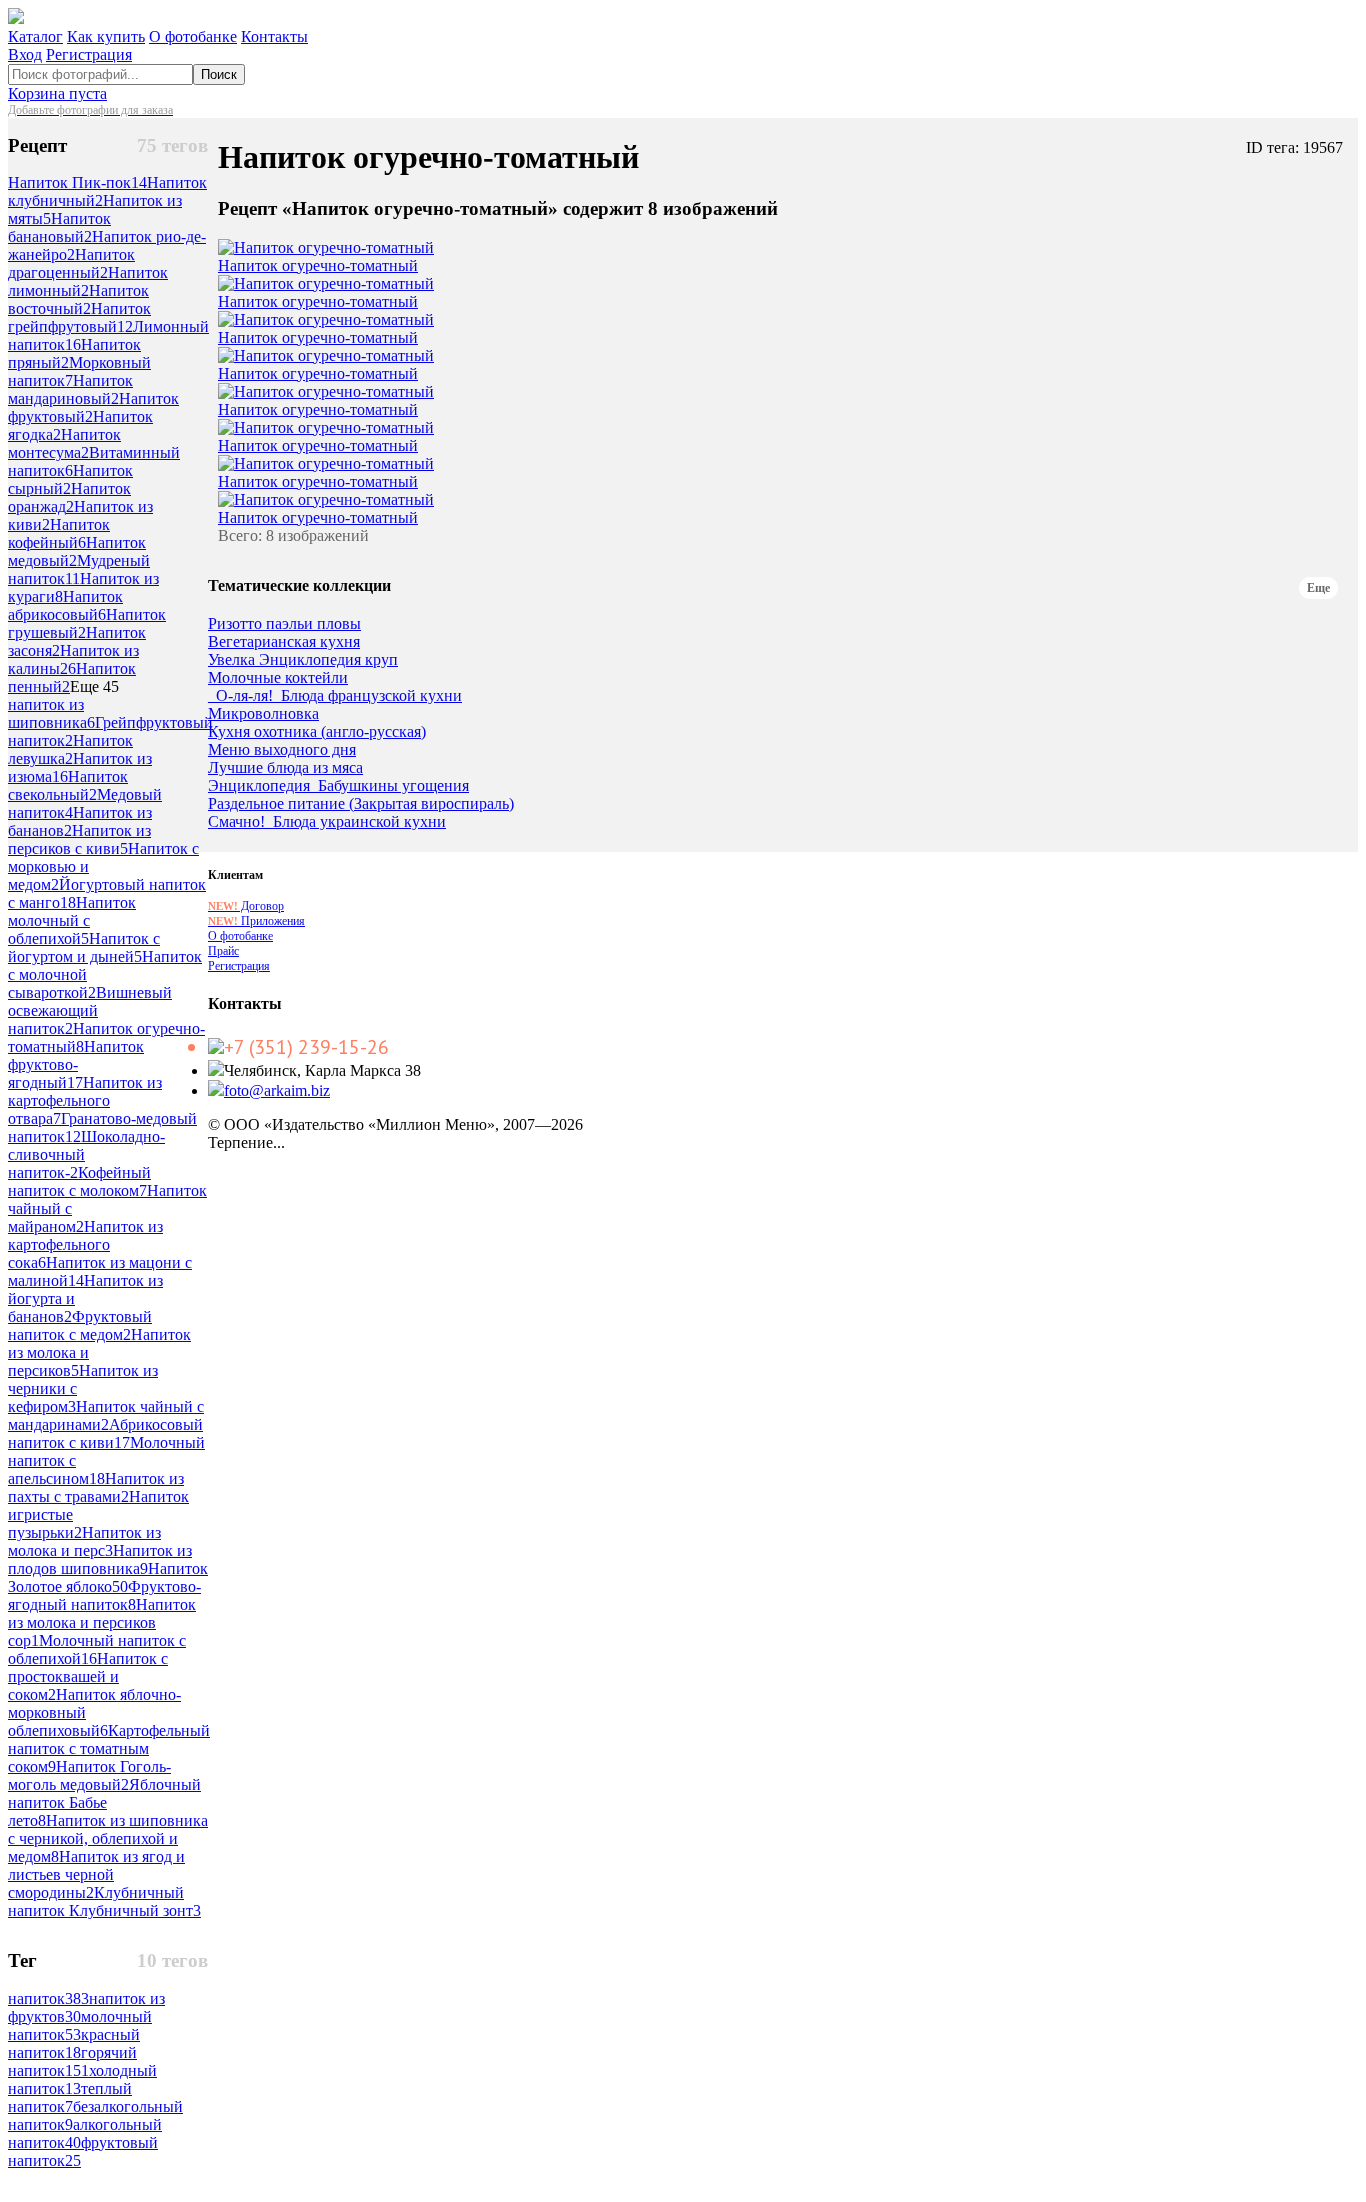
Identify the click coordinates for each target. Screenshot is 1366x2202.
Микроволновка (263, 714)
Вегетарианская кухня (284, 642)
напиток (48, 1998)
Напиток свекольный (68, 785)
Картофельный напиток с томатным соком (109, 1748)
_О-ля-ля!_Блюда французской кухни (335, 696)
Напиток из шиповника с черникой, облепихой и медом (108, 1838)
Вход (25, 54)
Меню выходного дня (282, 750)
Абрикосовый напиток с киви (105, 1433)
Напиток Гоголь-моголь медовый (89, 1775)
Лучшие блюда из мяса (285, 768)
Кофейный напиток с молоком (79, 1181)
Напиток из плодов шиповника (100, 1559)
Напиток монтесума (64, 443)
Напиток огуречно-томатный (318, 265)
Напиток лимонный (88, 281)
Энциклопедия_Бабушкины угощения (338, 786)
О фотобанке (193, 36)
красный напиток (74, 2043)
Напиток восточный (78, 299)
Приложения (256, 921)
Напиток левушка (70, 749)
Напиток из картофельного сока (85, 1244)
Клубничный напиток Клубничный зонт (104, 1901)
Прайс (223, 951)
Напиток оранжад (69, 497)
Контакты (274, 36)
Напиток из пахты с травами (96, 1487)
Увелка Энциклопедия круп (303, 660)
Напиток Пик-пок (77, 182)
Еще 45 (94, 686)
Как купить (106, 36)
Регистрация (89, 54)
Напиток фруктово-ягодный (76, 1064)
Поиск (219, 74)
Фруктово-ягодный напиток (104, 1595)
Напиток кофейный (59, 533)
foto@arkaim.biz (277, 1090)
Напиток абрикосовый (65, 605)
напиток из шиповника (51, 713)
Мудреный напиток (79, 569)
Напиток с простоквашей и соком (88, 1676)
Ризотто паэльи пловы (284, 624)
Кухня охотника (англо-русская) (317, 732)
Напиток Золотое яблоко (108, 1577)
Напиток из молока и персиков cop (102, 1622)
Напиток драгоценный (71, 263)
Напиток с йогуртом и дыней (84, 947)
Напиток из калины (73, 659)
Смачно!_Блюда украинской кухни (327, 822)
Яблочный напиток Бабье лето (104, 1802)
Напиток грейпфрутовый (79, 317)
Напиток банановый (59, 227)
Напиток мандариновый (70, 389)
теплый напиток (70, 2097)
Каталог (35, 36)
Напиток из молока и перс (84, 1541)
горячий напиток (72, 2061)
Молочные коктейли (278, 678)
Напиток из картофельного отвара (85, 1100)
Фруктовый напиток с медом (80, 1325)
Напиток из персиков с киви (79, 839)
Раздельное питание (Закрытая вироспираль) (361, 804)
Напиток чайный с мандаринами (106, 1415)
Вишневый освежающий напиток (90, 1010)
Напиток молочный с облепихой (72, 920)
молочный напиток (80, 2025)
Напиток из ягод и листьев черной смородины (96, 1874)
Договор (246, 906)
